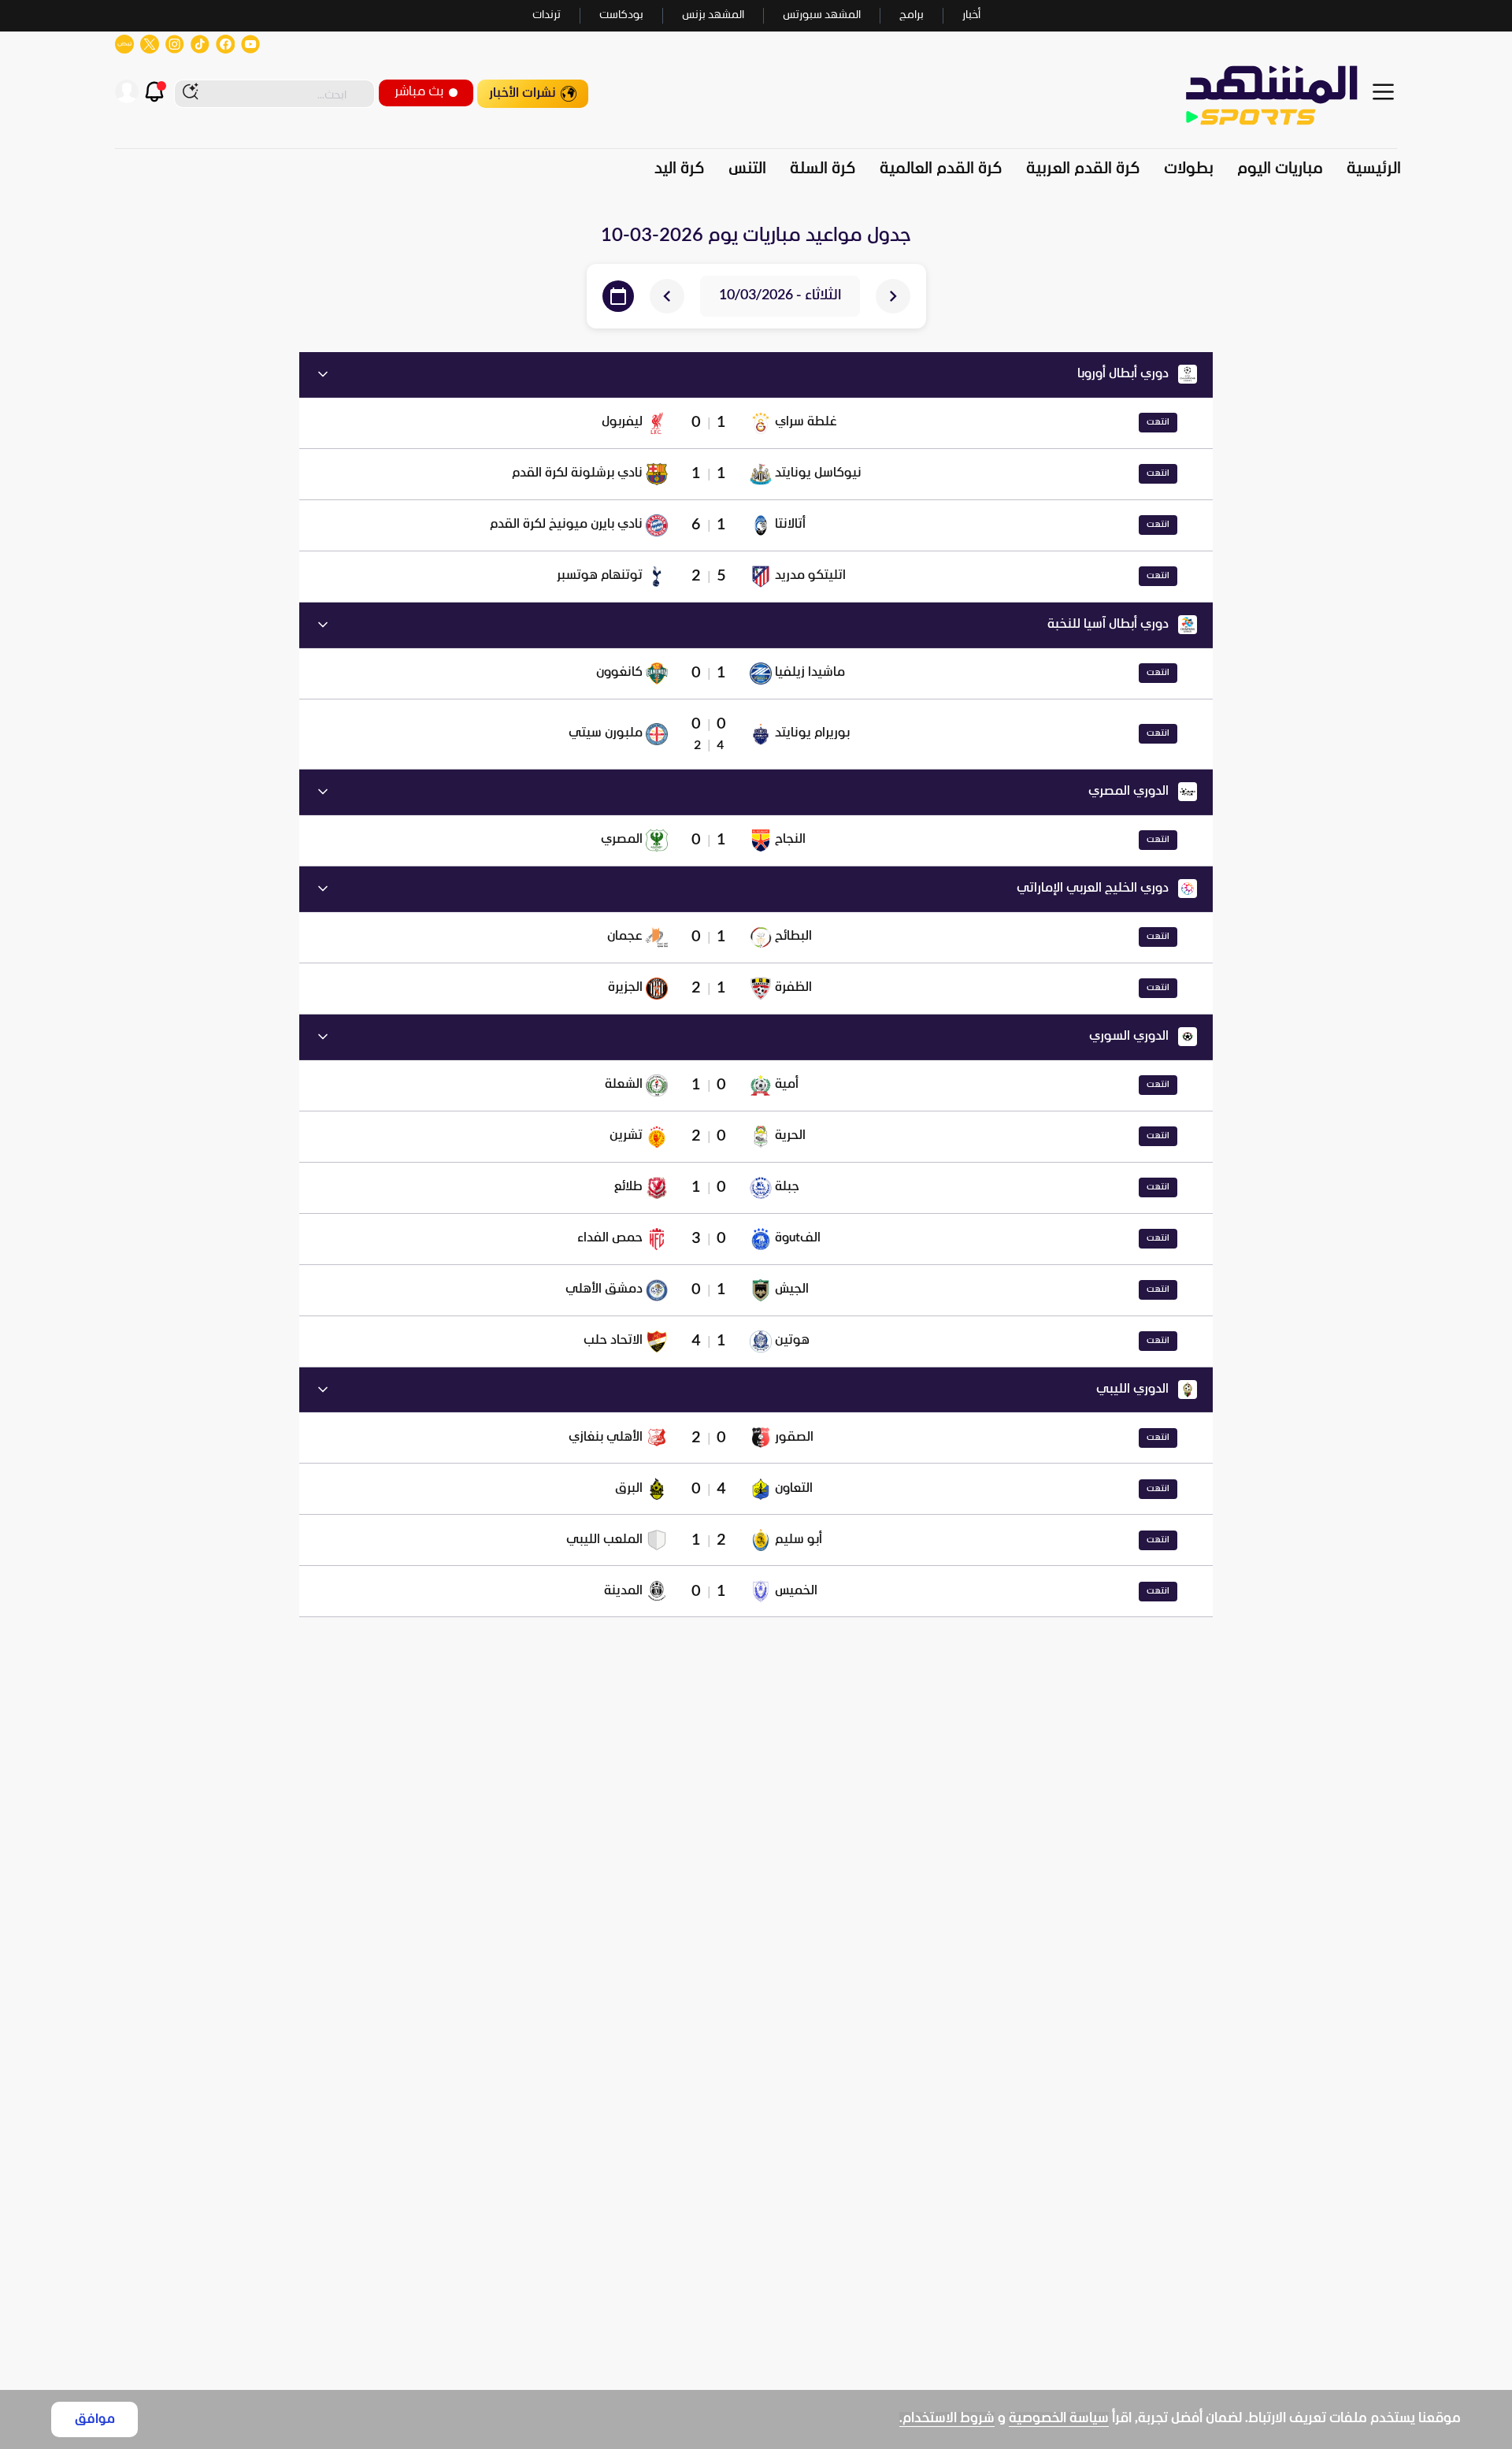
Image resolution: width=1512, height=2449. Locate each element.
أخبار (971, 15)
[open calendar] (618, 296)
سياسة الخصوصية (1059, 2419)
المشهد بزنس (713, 15)
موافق (95, 2419)
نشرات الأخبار (523, 93)
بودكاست (621, 15)
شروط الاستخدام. (947, 2419)
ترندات (547, 15)
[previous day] (893, 296)
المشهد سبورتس (822, 15)
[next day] (667, 296)
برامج (912, 15)
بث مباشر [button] (419, 92)
